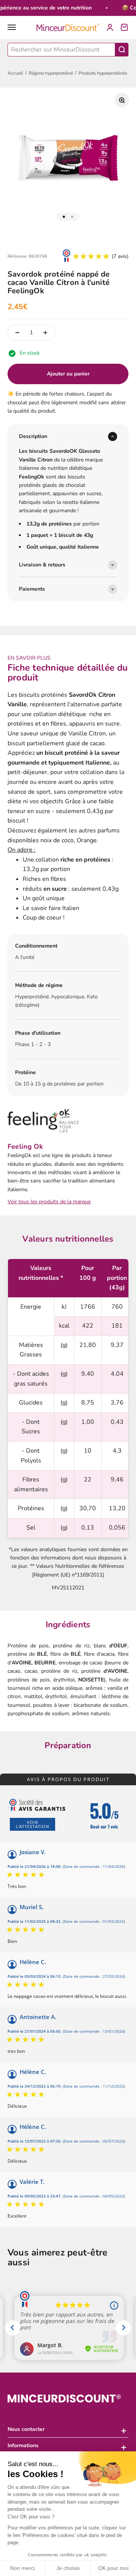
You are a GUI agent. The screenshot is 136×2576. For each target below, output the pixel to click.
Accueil (15, 73)
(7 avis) (120, 256)
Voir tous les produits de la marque (49, 1202)
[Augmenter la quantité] (45, 333)
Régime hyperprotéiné (51, 73)
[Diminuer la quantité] (17, 333)
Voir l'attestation (32, 1824)
